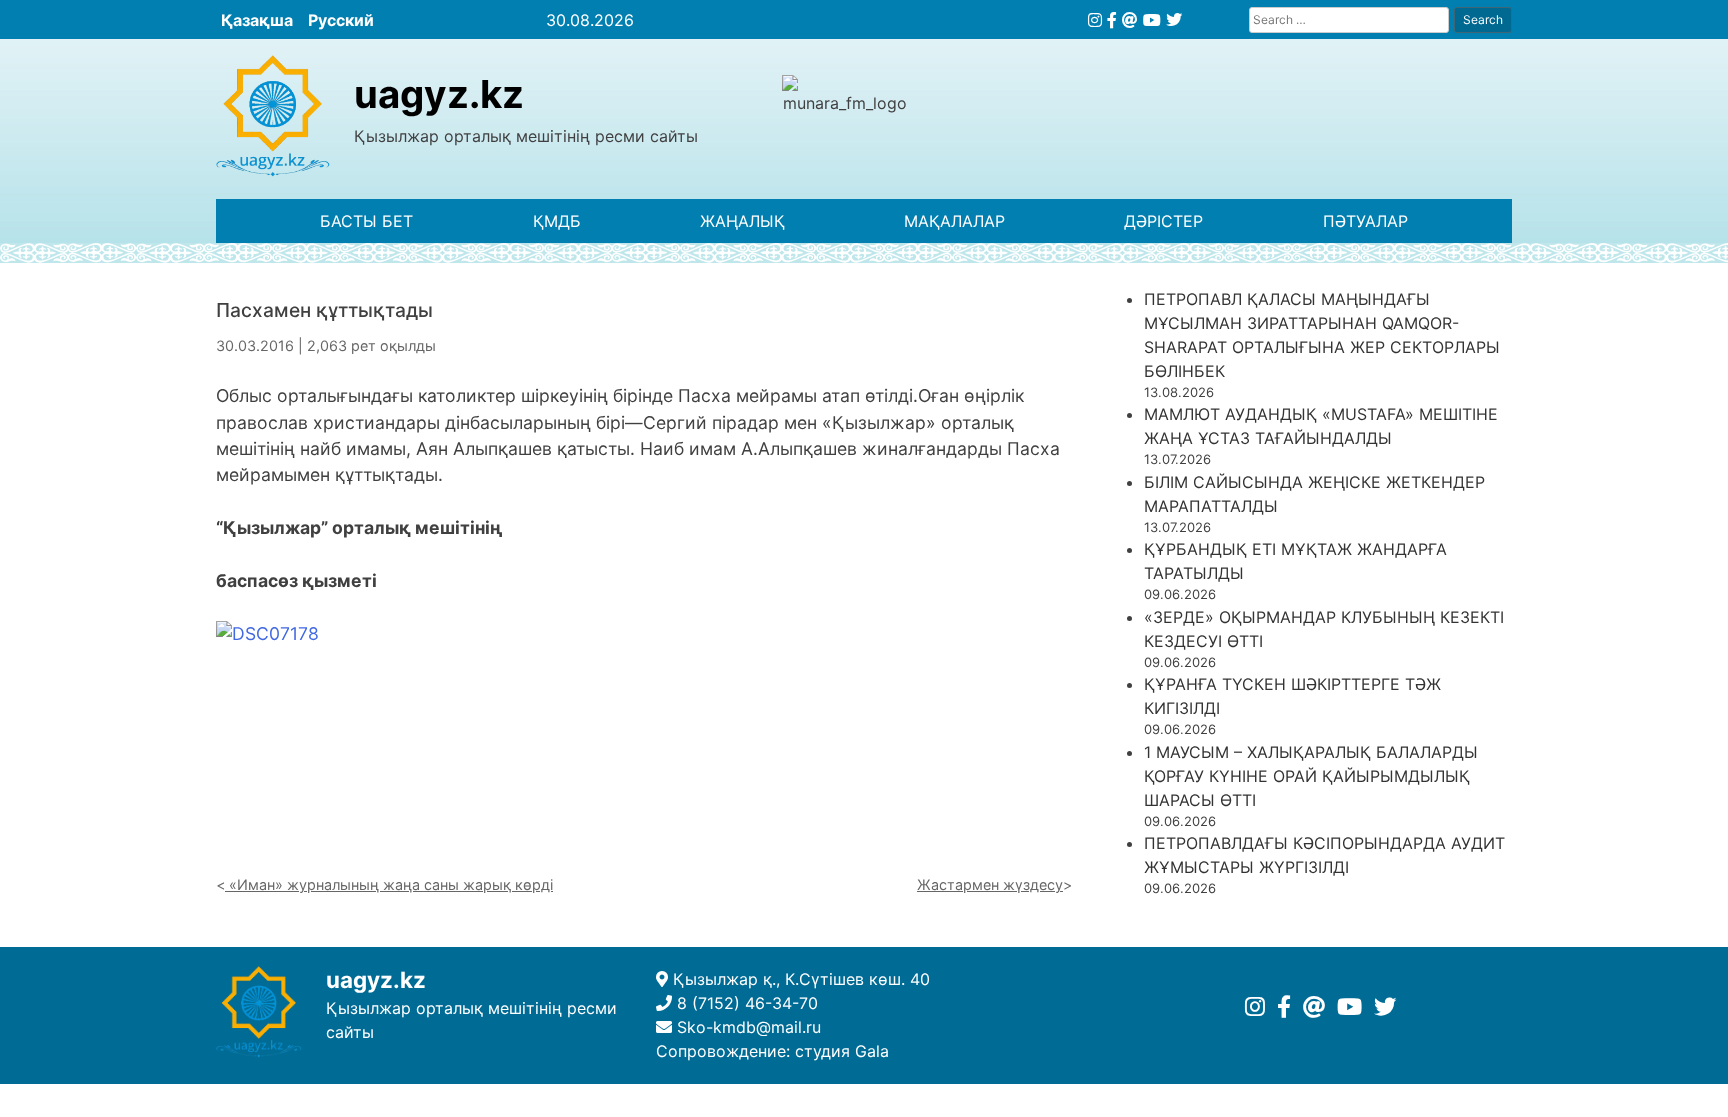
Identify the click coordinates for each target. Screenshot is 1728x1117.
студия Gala (842, 1051)
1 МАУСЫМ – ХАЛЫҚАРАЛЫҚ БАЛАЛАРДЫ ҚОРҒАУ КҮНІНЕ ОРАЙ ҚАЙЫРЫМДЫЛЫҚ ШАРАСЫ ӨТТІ (1311, 776)
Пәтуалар (1365, 221)
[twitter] (1174, 20)
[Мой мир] (1130, 20)
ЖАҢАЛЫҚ (742, 221)
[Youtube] (1152, 20)
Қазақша (257, 20)
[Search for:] (1349, 19)
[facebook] (1112, 20)
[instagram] (1095, 20)
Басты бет (366, 221)
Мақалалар (954, 221)
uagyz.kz (439, 94)
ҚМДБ (557, 221)
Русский (341, 20)
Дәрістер (1163, 221)
